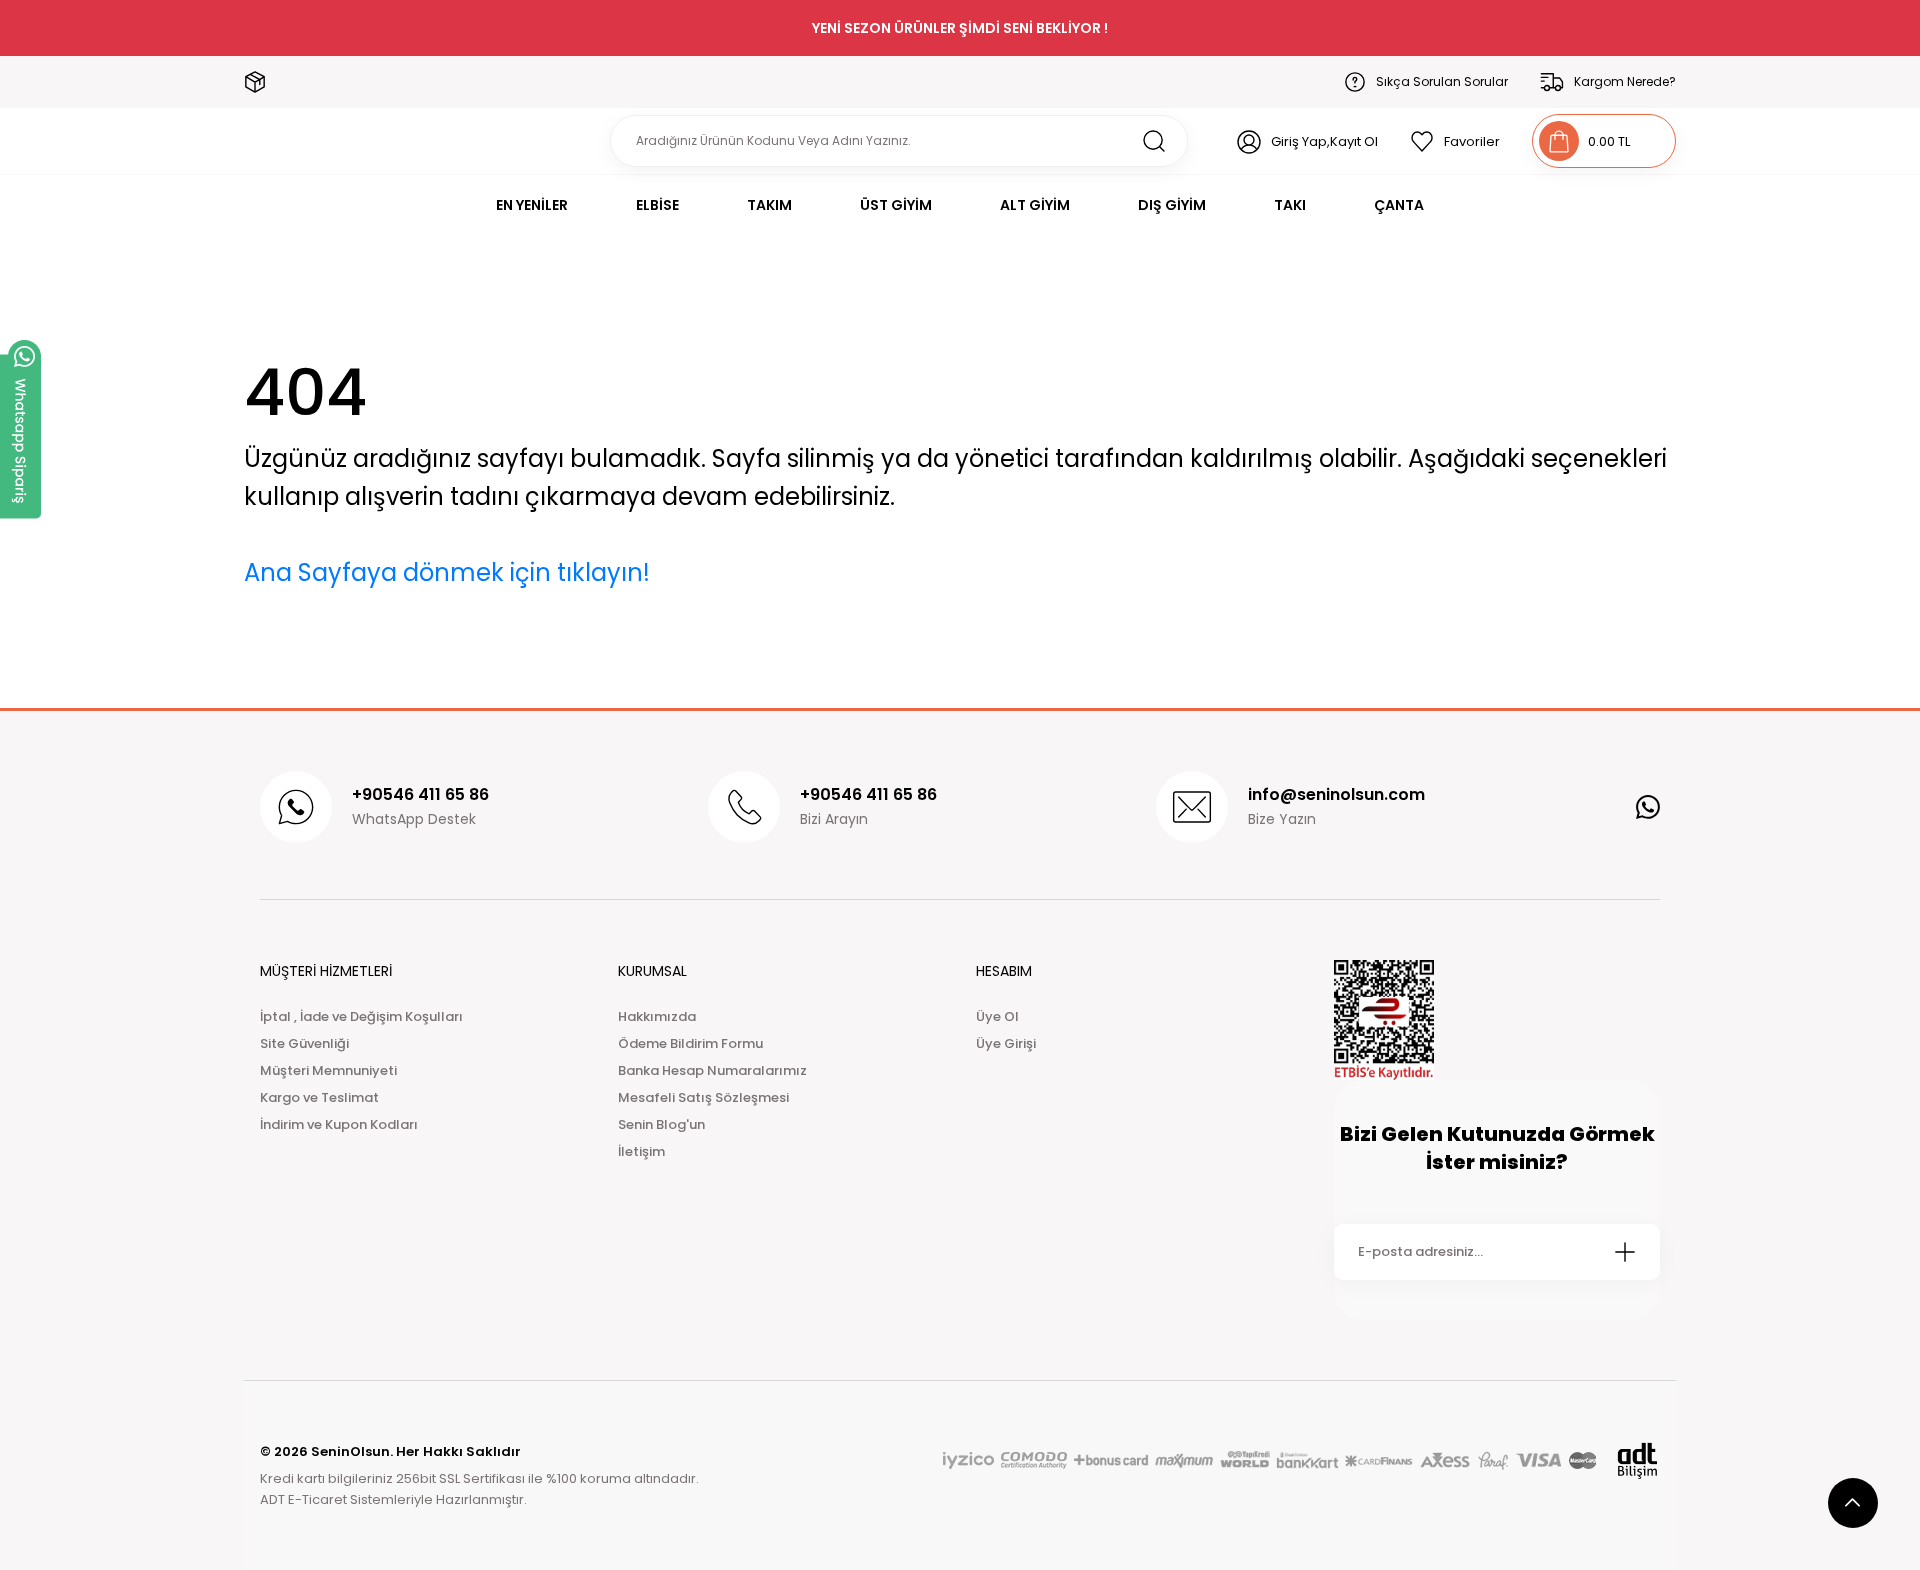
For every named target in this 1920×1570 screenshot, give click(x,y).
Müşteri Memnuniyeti (328, 1070)
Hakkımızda (657, 1016)
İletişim (641, 1151)
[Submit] (1625, 1252)
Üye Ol (997, 1016)
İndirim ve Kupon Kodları (339, 1124)
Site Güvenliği (304, 1043)
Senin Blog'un (661, 1124)
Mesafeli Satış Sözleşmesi (703, 1097)
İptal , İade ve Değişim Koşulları (361, 1016)
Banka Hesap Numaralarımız (712, 1070)
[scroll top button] (1853, 1503)
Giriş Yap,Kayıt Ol (1324, 141)
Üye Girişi (1006, 1043)
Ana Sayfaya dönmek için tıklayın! (447, 572)
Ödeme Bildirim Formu (690, 1043)
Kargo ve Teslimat (319, 1097)
